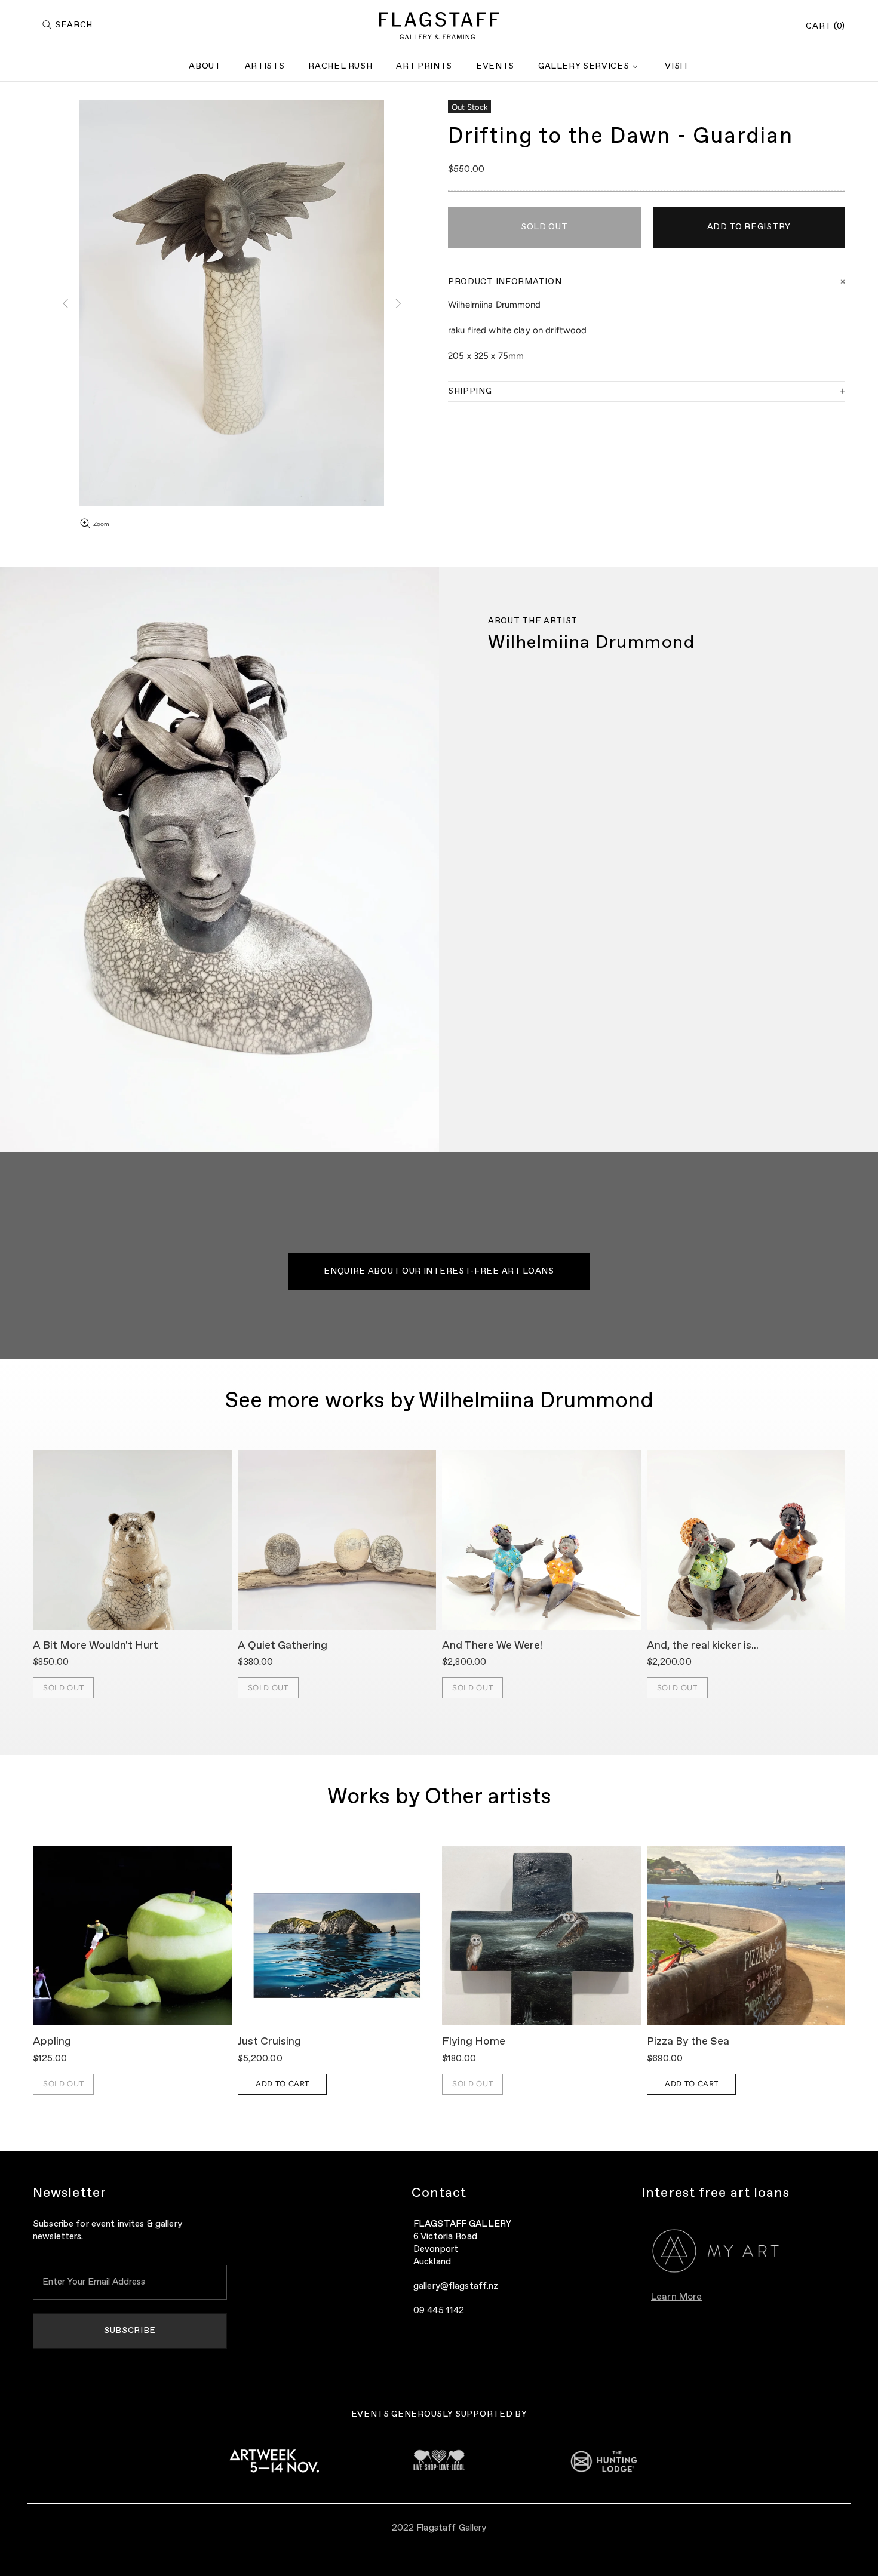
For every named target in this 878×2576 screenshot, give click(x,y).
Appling (52, 2042)
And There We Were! (492, 1646)
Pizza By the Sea (688, 2042)
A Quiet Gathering (283, 1646)
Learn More (676, 2297)
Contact (439, 2193)
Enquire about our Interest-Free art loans (439, 1271)
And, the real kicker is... (703, 1646)
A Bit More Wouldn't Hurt (96, 1646)
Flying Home (474, 2042)
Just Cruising (269, 2042)
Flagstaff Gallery (439, 26)
